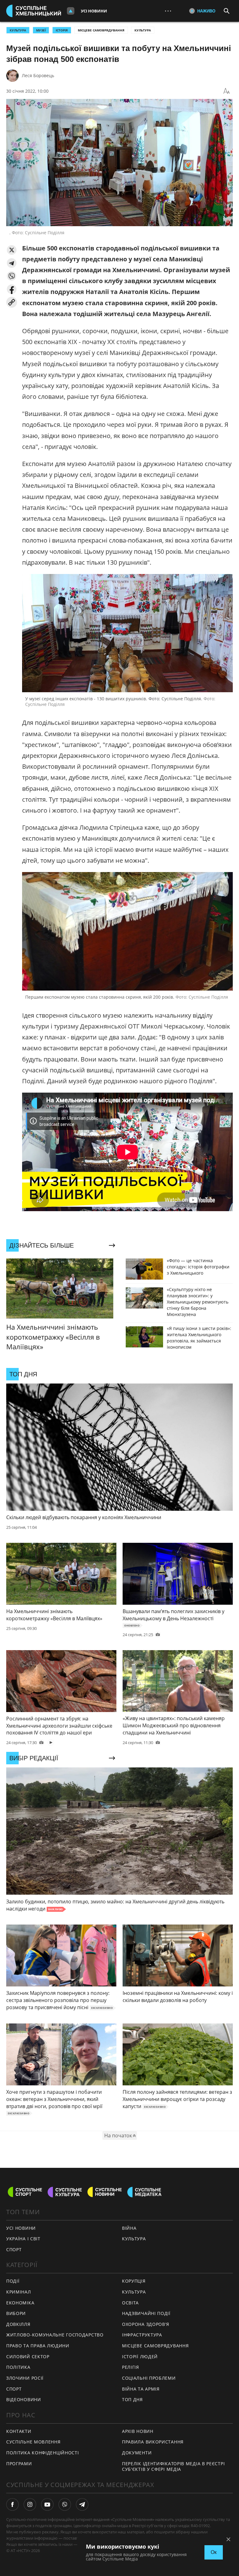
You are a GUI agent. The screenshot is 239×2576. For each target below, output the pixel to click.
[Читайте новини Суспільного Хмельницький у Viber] (65, 2504)
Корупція (134, 2281)
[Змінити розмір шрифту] (227, 91)
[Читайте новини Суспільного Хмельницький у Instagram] (30, 2504)
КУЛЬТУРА (18, 30)
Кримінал (19, 2292)
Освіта (130, 2303)
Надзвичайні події (146, 2313)
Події (13, 2281)
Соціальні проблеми (149, 2378)
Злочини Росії (25, 2378)
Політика (18, 2367)
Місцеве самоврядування (101, 30)
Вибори (16, 2313)
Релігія (131, 2367)
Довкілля (18, 2324)
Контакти (19, 2431)
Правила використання (153, 2442)
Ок (214, 2552)
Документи (137, 2453)
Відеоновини (24, 2399)
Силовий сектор (28, 2357)
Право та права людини (38, 2346)
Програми (19, 2464)
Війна (129, 2228)
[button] (12, 250)
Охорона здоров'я (146, 2324)
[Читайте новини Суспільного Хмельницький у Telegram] (82, 2504)
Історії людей (140, 2357)
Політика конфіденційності (43, 2453)
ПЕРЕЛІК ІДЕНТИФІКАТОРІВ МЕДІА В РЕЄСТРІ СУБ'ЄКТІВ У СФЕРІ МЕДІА (173, 2466)
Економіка (20, 2303)
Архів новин (138, 2431)
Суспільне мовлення (33, 2442)
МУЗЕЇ (41, 30)
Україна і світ (23, 2239)
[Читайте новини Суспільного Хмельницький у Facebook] (12, 2504)
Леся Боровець (38, 75)
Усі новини (94, 11)
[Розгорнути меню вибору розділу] (71, 11)
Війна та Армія (141, 2389)
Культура (143, 30)
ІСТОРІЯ (62, 30)
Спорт (14, 2249)
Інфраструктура (142, 2335)
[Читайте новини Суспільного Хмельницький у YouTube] (47, 2504)
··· (168, 11)
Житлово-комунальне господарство (55, 2335)
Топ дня (132, 2399)
